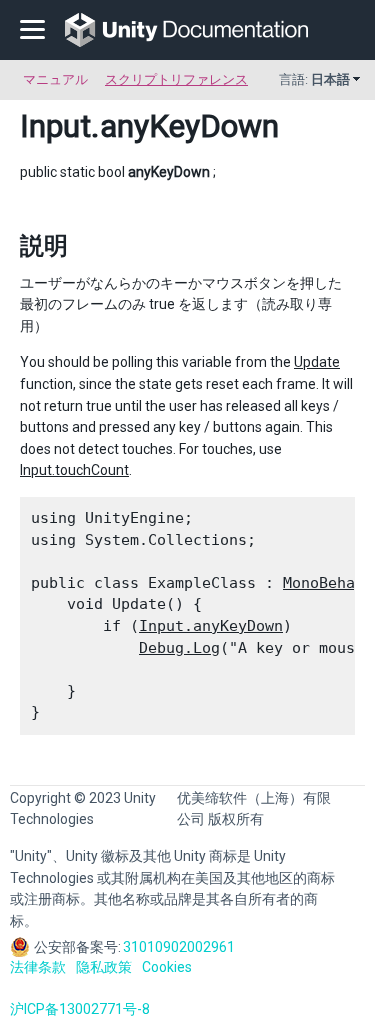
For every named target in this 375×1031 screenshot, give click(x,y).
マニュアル (55, 79)
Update (317, 362)
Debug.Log (179, 648)
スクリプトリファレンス (176, 79)
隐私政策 (104, 967)
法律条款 (38, 967)
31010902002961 (179, 947)
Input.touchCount (74, 470)
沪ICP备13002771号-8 (80, 1009)
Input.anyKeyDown (211, 626)
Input (55, 126)
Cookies (167, 967)
